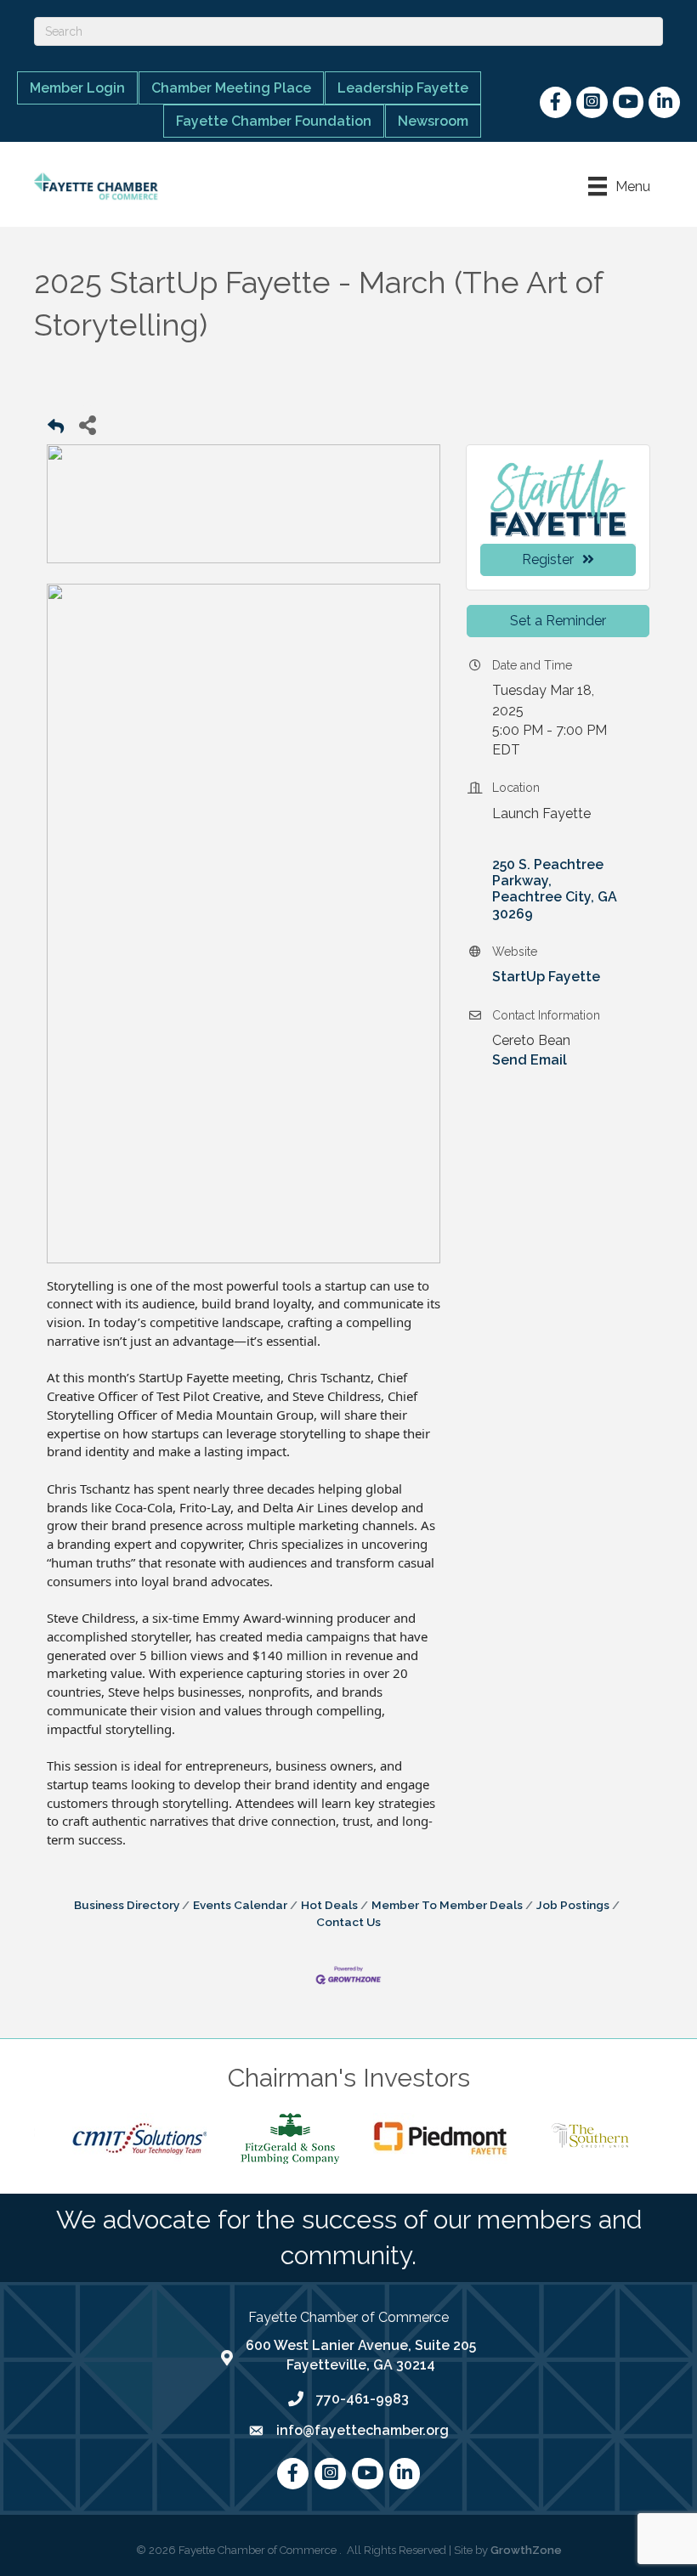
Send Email (530, 1060)
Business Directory (127, 1905)
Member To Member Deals (447, 1905)
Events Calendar (240, 1905)
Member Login (77, 88)
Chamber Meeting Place (231, 88)
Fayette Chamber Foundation (274, 121)
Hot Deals (329, 1905)
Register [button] (548, 559)
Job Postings (573, 1905)
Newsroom (433, 121)
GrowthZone (526, 2550)
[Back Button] (56, 429)
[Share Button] (87, 424)
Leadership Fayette (403, 88)
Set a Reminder (558, 621)
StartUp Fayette (546, 977)
